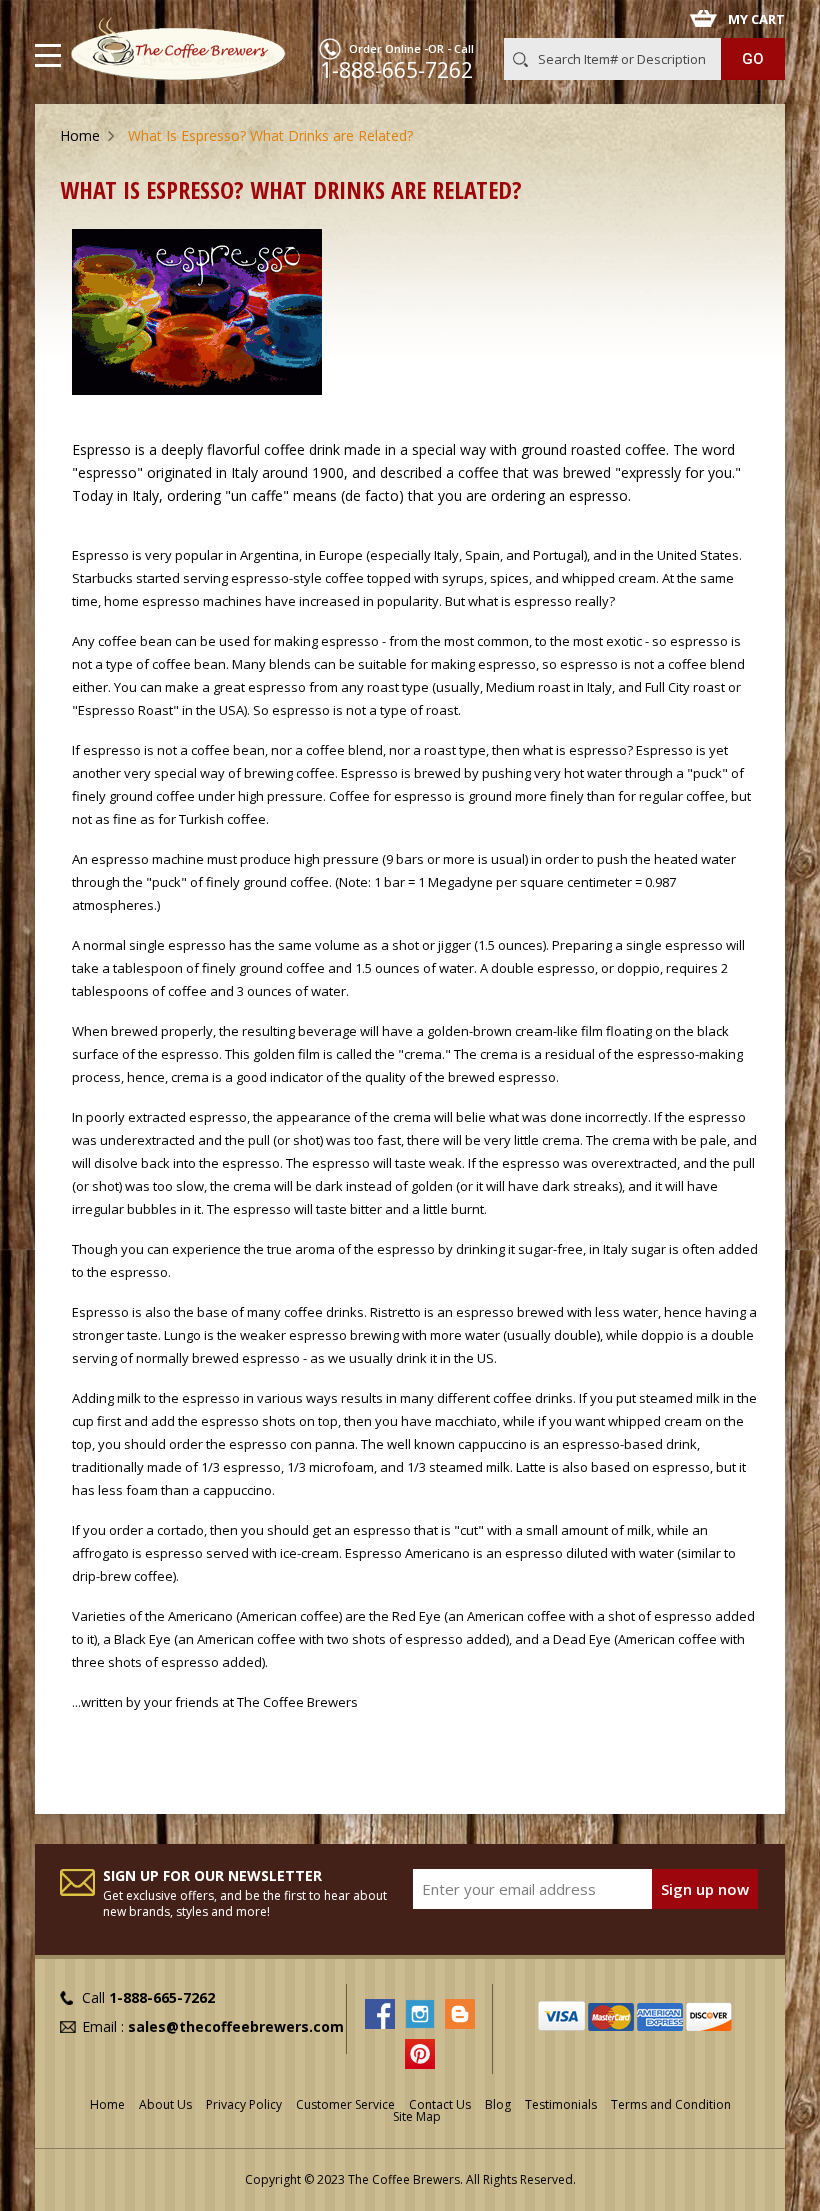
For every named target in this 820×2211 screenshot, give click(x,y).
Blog (498, 2104)
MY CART (756, 19)
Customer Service (345, 2104)
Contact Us (440, 2104)
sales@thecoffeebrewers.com (236, 2026)
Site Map (417, 2116)
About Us (165, 2104)
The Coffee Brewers (297, 1702)
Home (80, 135)
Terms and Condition (671, 2104)
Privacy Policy (244, 2104)
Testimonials (561, 2104)
